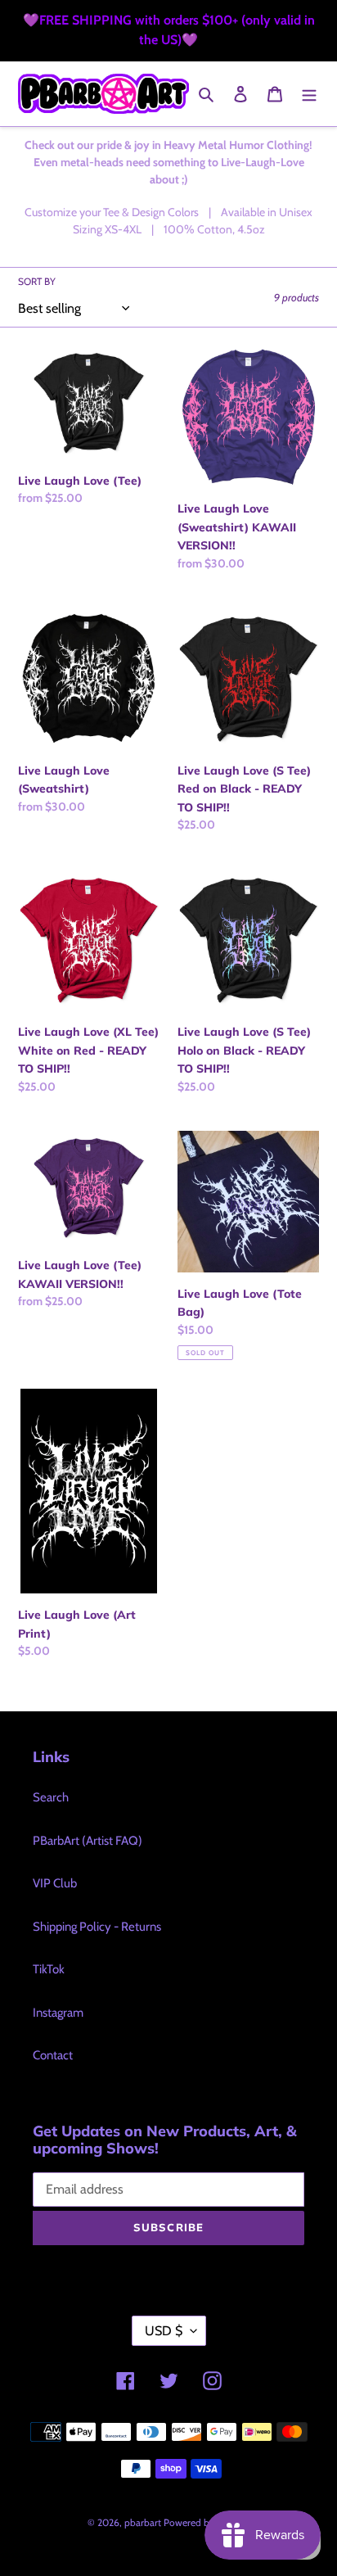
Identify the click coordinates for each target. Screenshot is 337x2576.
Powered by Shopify (207, 2522)
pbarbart (143, 2522)
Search (51, 1797)
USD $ (164, 2331)
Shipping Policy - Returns (97, 1927)
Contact (53, 2055)
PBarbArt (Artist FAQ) (88, 1841)
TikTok (49, 1969)
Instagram (58, 2013)
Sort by (37, 281)
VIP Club (55, 1883)
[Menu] (309, 94)
